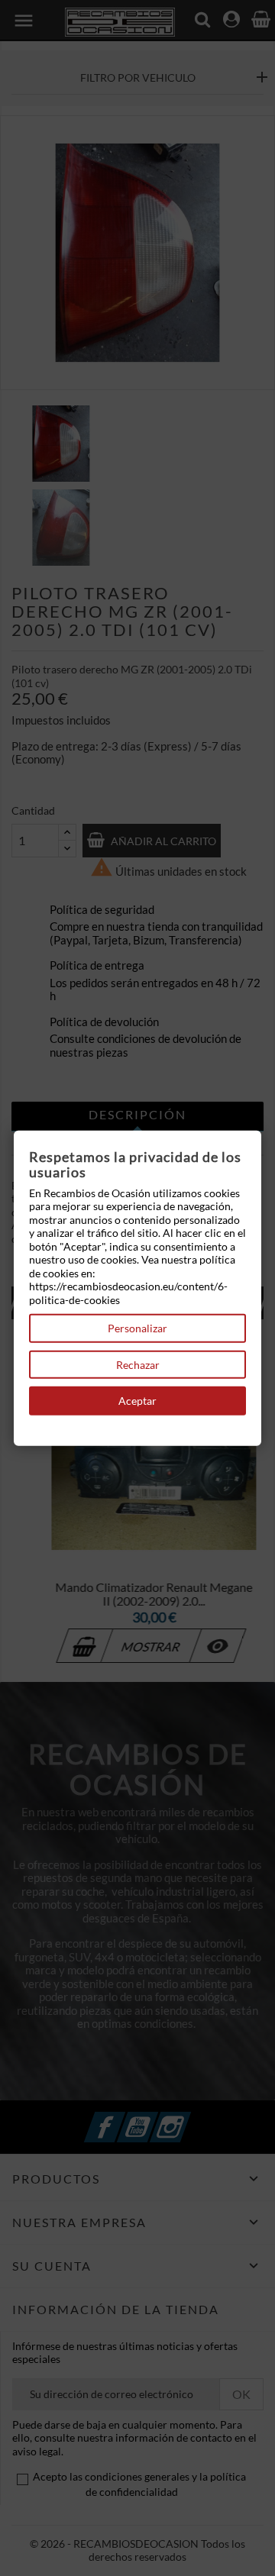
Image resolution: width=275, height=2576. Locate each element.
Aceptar (137, 1401)
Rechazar (138, 1364)
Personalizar (137, 1328)
